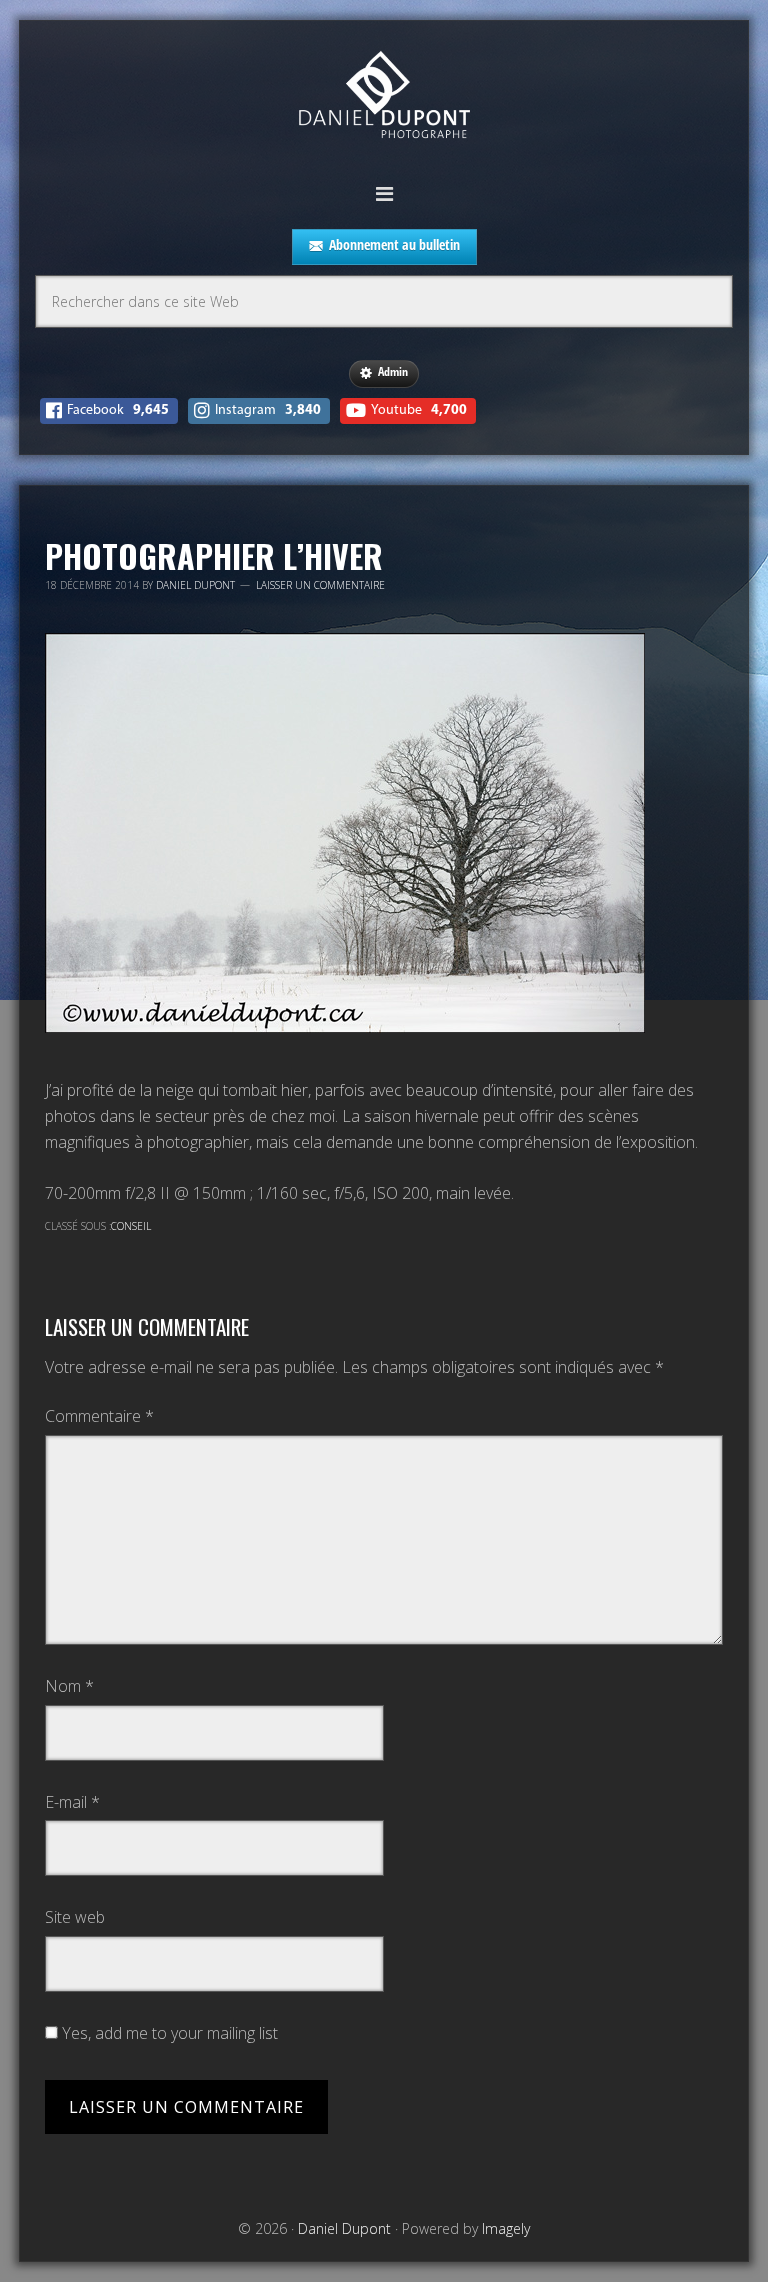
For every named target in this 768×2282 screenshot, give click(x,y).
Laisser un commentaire (320, 585)
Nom (69, 1686)
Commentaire (99, 1416)
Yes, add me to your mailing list (168, 2033)
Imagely (506, 2228)
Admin (393, 371)
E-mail (72, 1802)
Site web (75, 1917)
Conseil (131, 1226)
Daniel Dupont (384, 97)
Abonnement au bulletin (394, 244)
